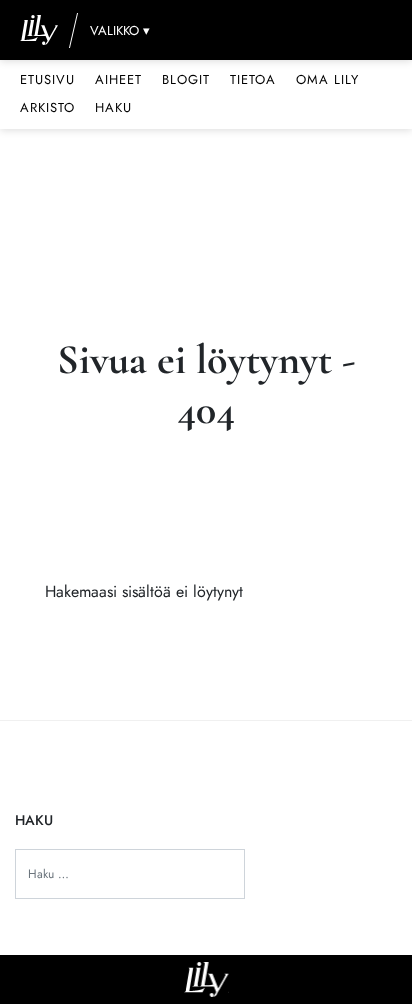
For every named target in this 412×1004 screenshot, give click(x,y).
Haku (113, 107)
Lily (206, 979)
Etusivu (47, 79)
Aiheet (118, 79)
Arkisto (47, 107)
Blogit (186, 79)
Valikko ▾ (120, 30)
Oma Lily (327, 79)
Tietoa (253, 79)
